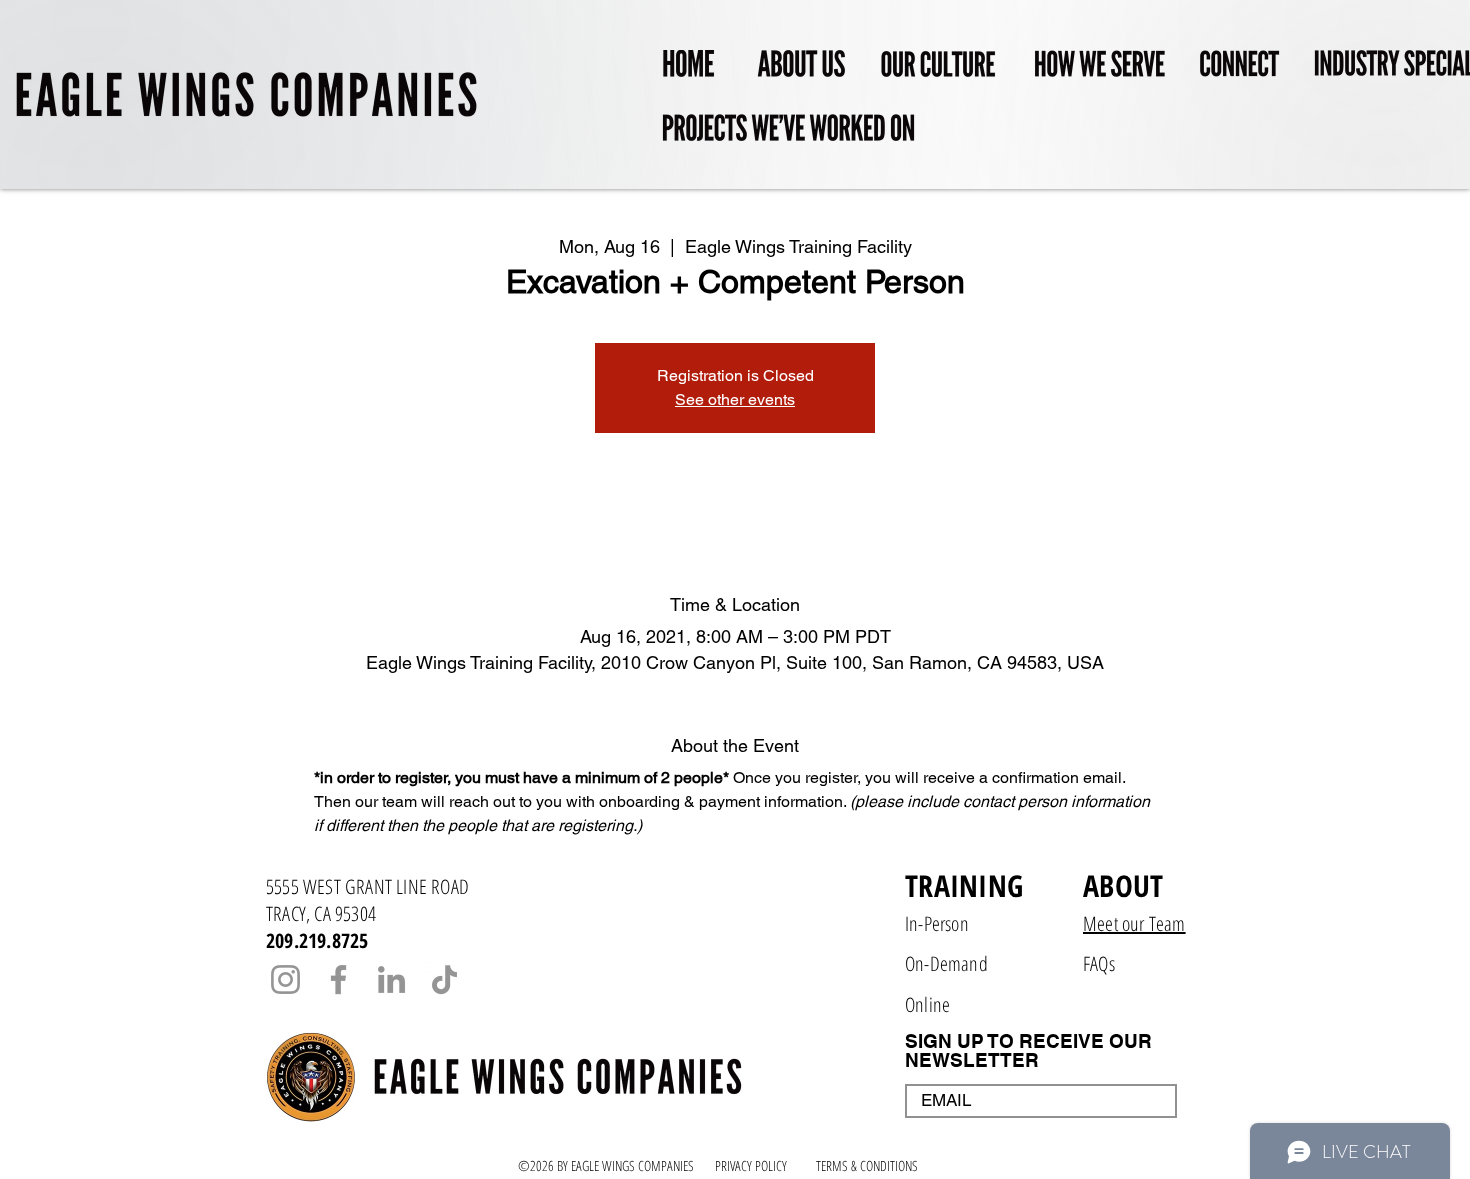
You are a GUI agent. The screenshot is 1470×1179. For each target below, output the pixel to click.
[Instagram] (285, 979)
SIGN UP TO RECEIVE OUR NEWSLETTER (1028, 1051)
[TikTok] (444, 979)
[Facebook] (338, 979)
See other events (735, 399)
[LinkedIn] (391, 979)
